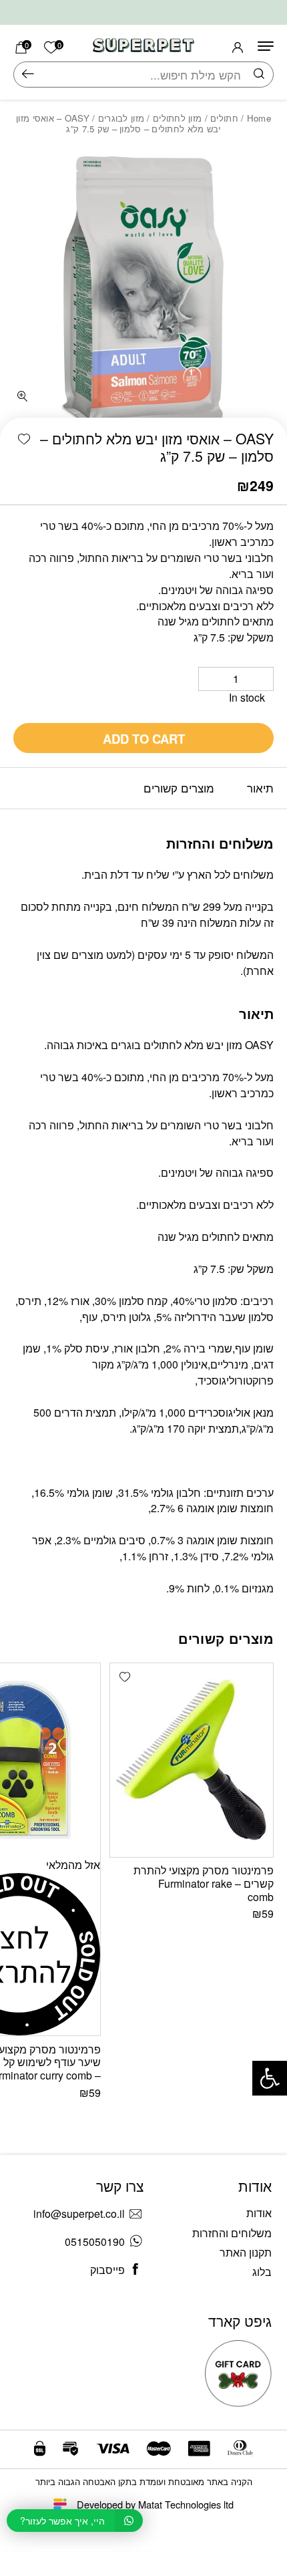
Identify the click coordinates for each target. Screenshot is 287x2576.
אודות (259, 2213)
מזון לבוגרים (121, 118)
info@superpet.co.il (79, 2213)
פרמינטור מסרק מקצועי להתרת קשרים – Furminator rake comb (204, 1883)
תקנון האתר (246, 2252)
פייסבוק (107, 2270)
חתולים (224, 118)
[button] (24, 440)
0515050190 (95, 2242)
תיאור (260, 788)
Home (259, 118)
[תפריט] (266, 46)
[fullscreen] (23, 397)
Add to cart (144, 739)
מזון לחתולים (177, 118)
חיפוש (28, 75)
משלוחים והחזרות (232, 2233)
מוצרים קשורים (179, 788)
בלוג (262, 2272)
